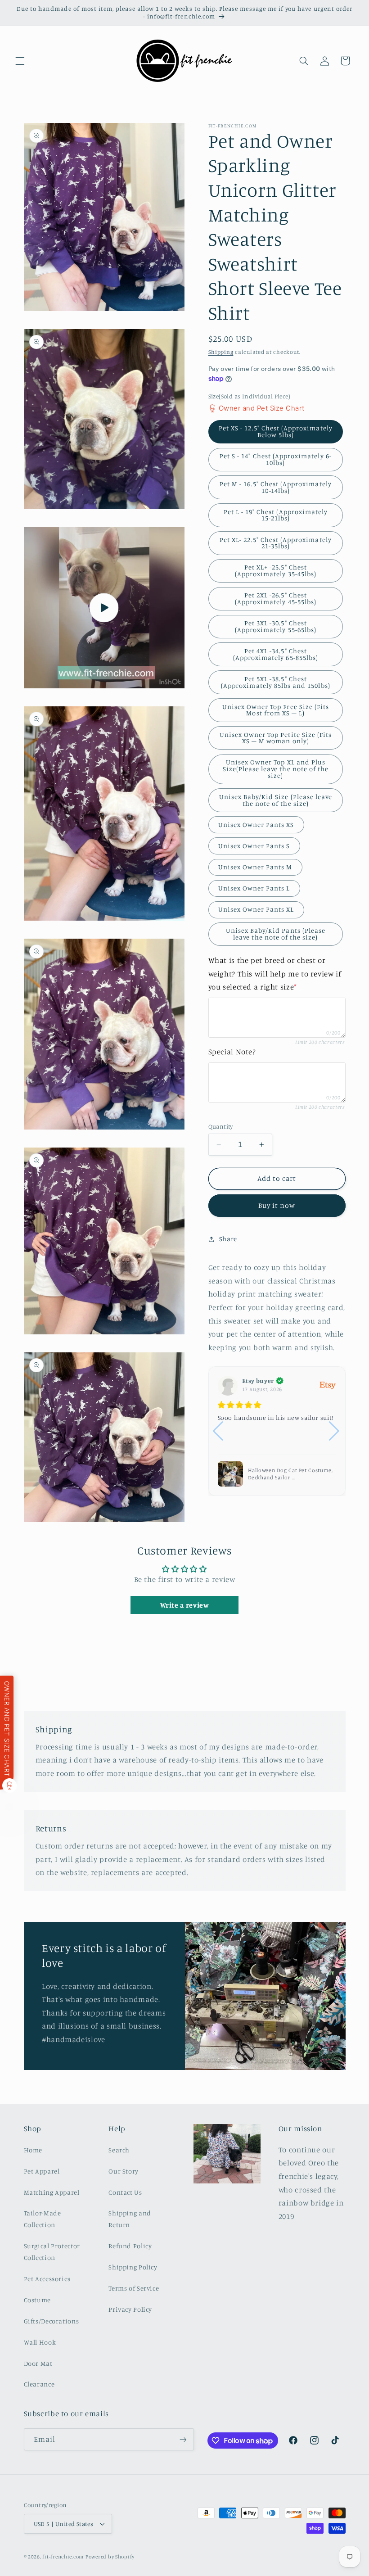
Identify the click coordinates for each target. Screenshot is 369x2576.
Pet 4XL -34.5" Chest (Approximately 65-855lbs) (276, 654)
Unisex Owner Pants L (254, 888)
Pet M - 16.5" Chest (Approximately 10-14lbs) (276, 487)
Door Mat (38, 2363)
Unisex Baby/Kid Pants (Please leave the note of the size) (276, 934)
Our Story (124, 2171)
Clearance (39, 2384)
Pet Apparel (42, 2171)
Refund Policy (130, 2246)
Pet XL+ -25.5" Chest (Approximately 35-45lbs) (276, 570)
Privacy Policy (130, 2309)
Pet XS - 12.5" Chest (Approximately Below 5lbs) (276, 431)
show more (319, 1436)
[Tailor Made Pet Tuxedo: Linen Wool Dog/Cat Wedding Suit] (230, 1474)
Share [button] (228, 1239)
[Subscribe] (183, 2439)
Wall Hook (40, 2342)
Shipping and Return (130, 2219)
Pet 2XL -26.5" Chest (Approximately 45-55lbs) (276, 598)
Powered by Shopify (110, 2557)
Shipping (221, 352)
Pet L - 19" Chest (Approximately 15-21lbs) (276, 515)
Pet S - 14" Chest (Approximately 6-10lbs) (276, 459)
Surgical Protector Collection (52, 2252)
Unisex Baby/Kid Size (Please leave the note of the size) (276, 800)
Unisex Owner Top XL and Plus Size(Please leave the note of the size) (276, 768)
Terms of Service (134, 2288)
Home (33, 2150)
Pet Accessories (47, 2279)
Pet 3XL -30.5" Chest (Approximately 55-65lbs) (276, 626)
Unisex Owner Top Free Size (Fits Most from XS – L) (276, 710)
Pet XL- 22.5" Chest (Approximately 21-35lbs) (276, 543)
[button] (20, 61)
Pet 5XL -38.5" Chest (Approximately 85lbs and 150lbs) (276, 682)
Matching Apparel (52, 2192)
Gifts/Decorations (52, 2321)
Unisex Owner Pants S (254, 846)
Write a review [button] (185, 1605)
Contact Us (125, 2192)
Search (119, 2150)
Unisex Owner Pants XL (256, 909)
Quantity (221, 1126)
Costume (37, 2300)
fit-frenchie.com (63, 2557)
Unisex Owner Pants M (255, 867)
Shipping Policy (133, 2267)
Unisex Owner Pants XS (256, 825)
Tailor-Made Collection (43, 2219)
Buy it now (277, 1205)
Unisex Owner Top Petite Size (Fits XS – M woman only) (276, 738)
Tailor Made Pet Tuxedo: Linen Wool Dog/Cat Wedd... (287, 1474)
